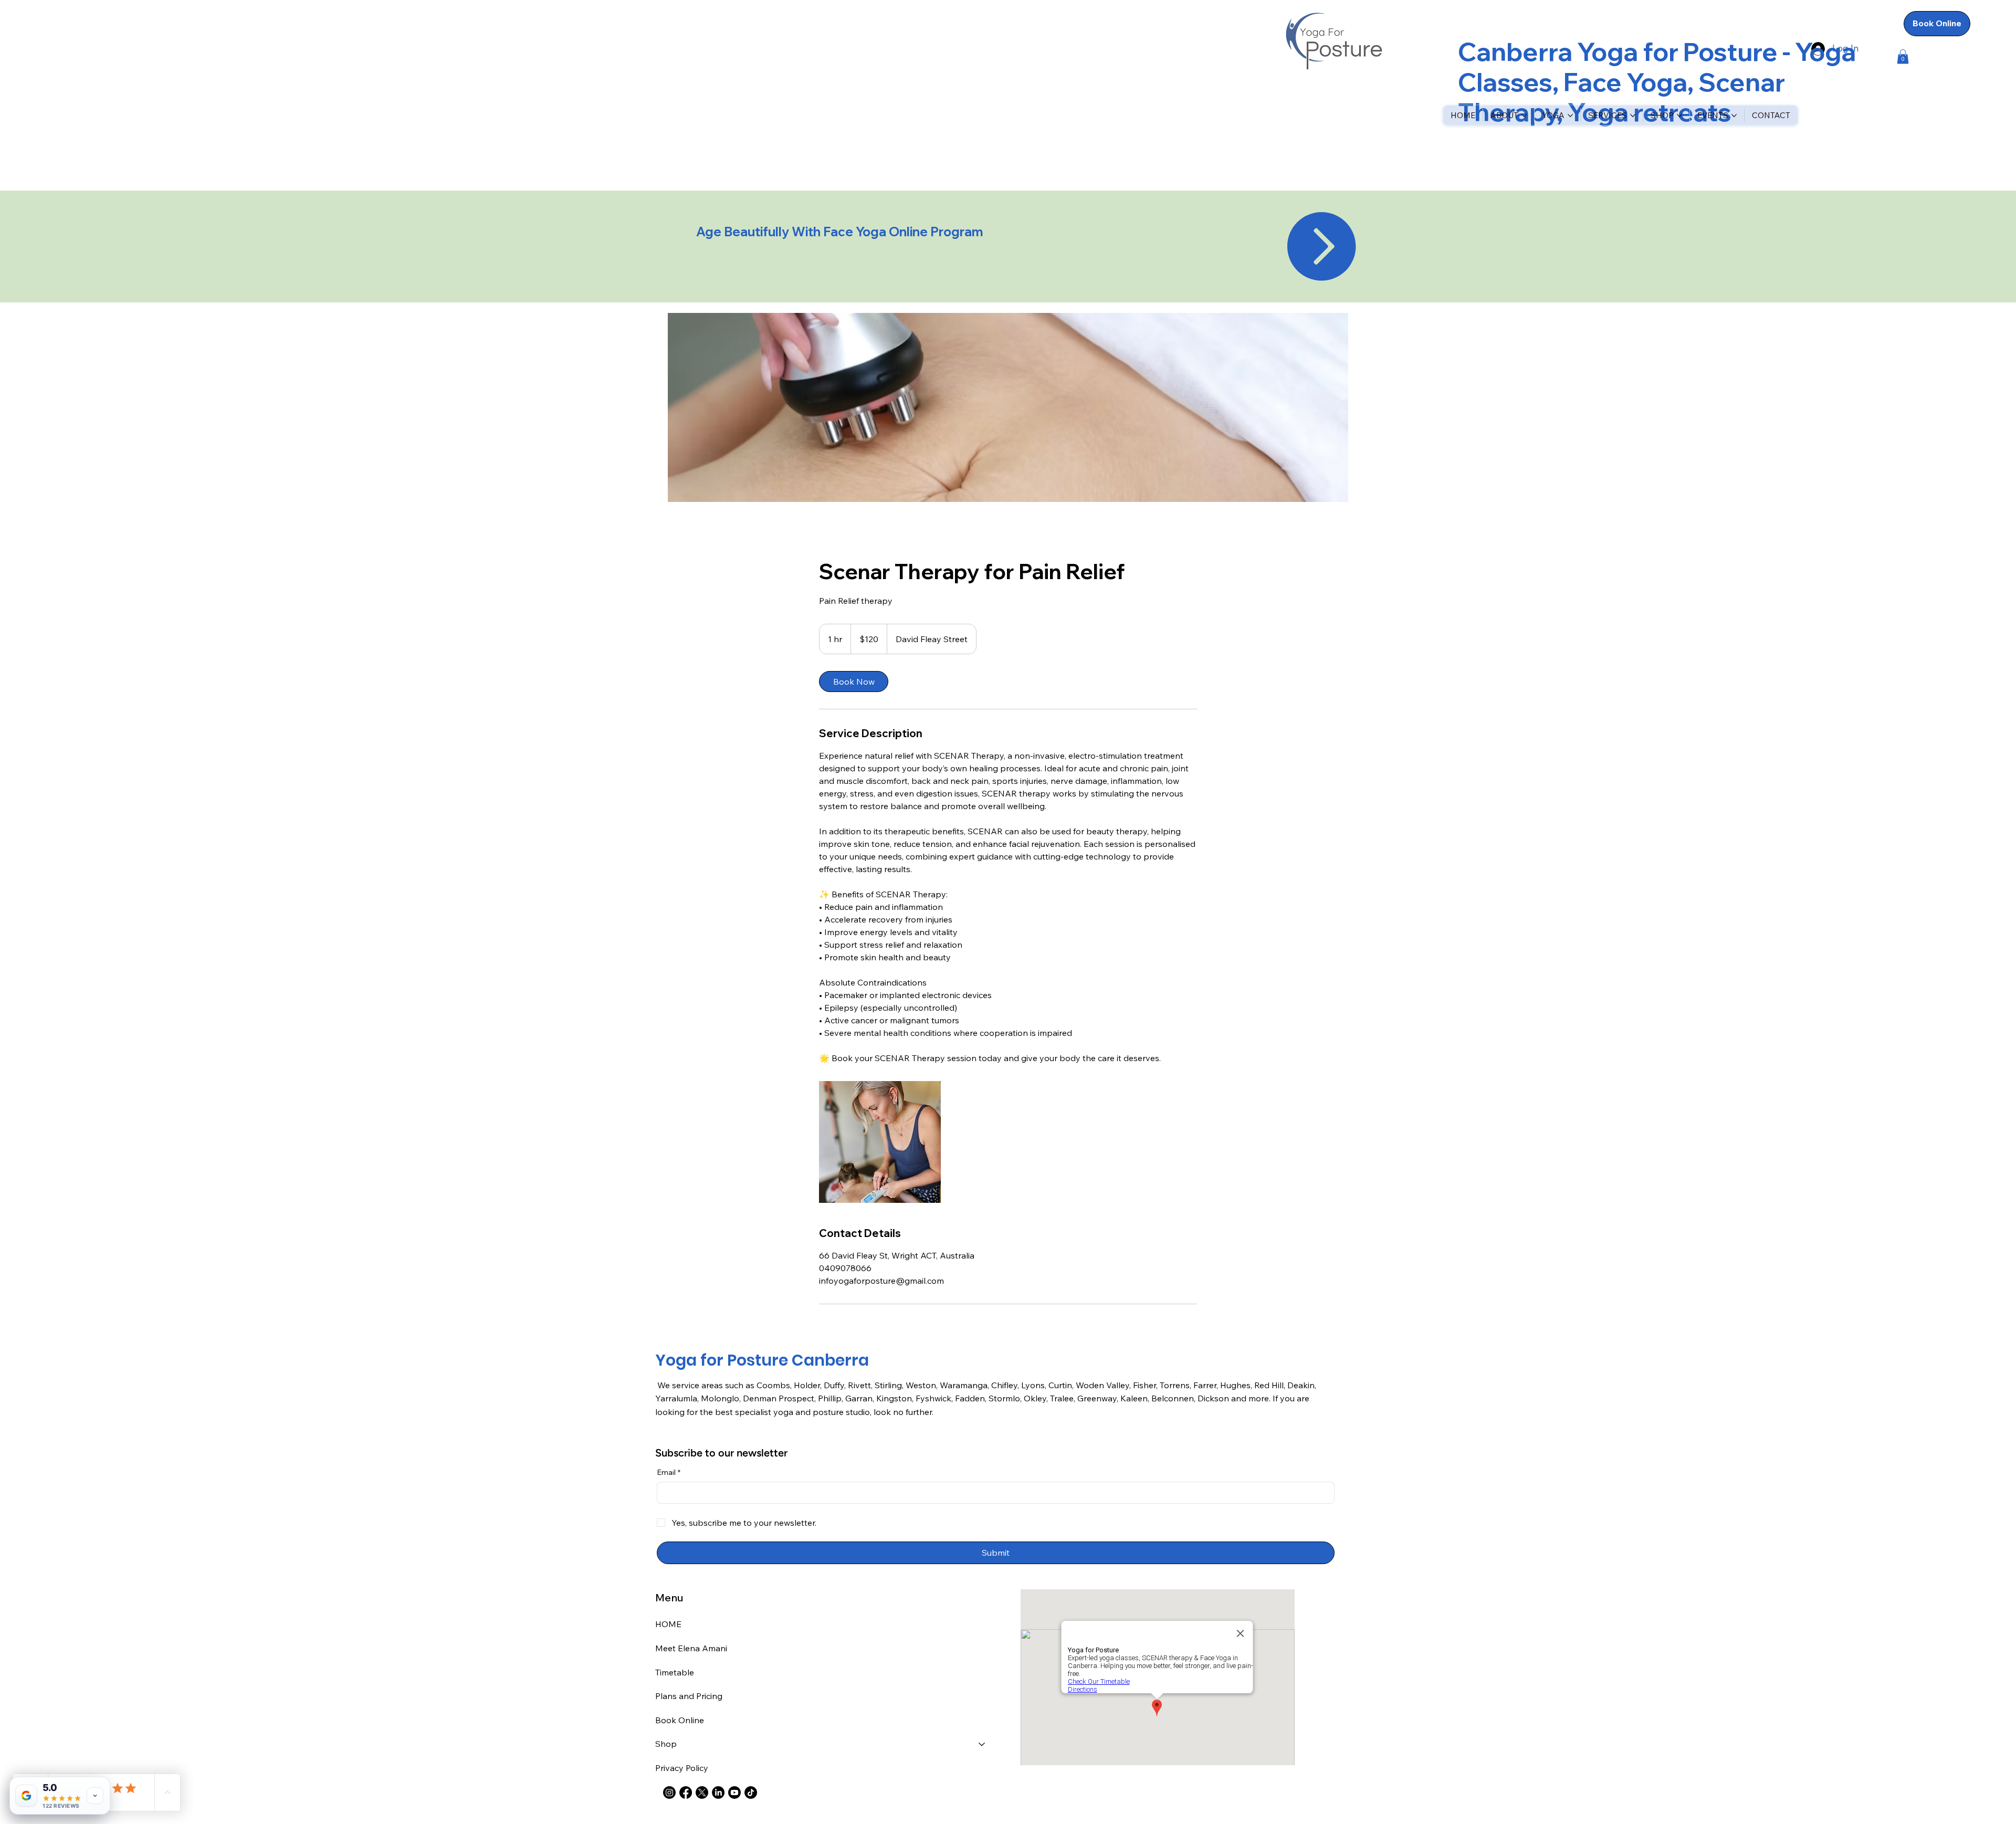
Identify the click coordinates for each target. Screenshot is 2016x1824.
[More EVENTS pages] (1734, 116)
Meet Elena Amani (691, 1648)
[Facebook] (686, 1792)
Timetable (675, 1672)
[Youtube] (734, 1792)
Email (669, 1472)
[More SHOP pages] (1679, 116)
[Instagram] (669, 1792)
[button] (1903, 56)
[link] (854, 682)
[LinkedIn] (718, 1792)
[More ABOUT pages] (1524, 116)
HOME (668, 1624)
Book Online (680, 1720)
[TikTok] (751, 1792)
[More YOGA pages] (1570, 116)
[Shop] (982, 1744)
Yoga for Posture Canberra (762, 1360)
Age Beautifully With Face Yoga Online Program (841, 232)
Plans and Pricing (689, 1696)
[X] (702, 1792)
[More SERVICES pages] (1633, 116)
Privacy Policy (682, 1768)
